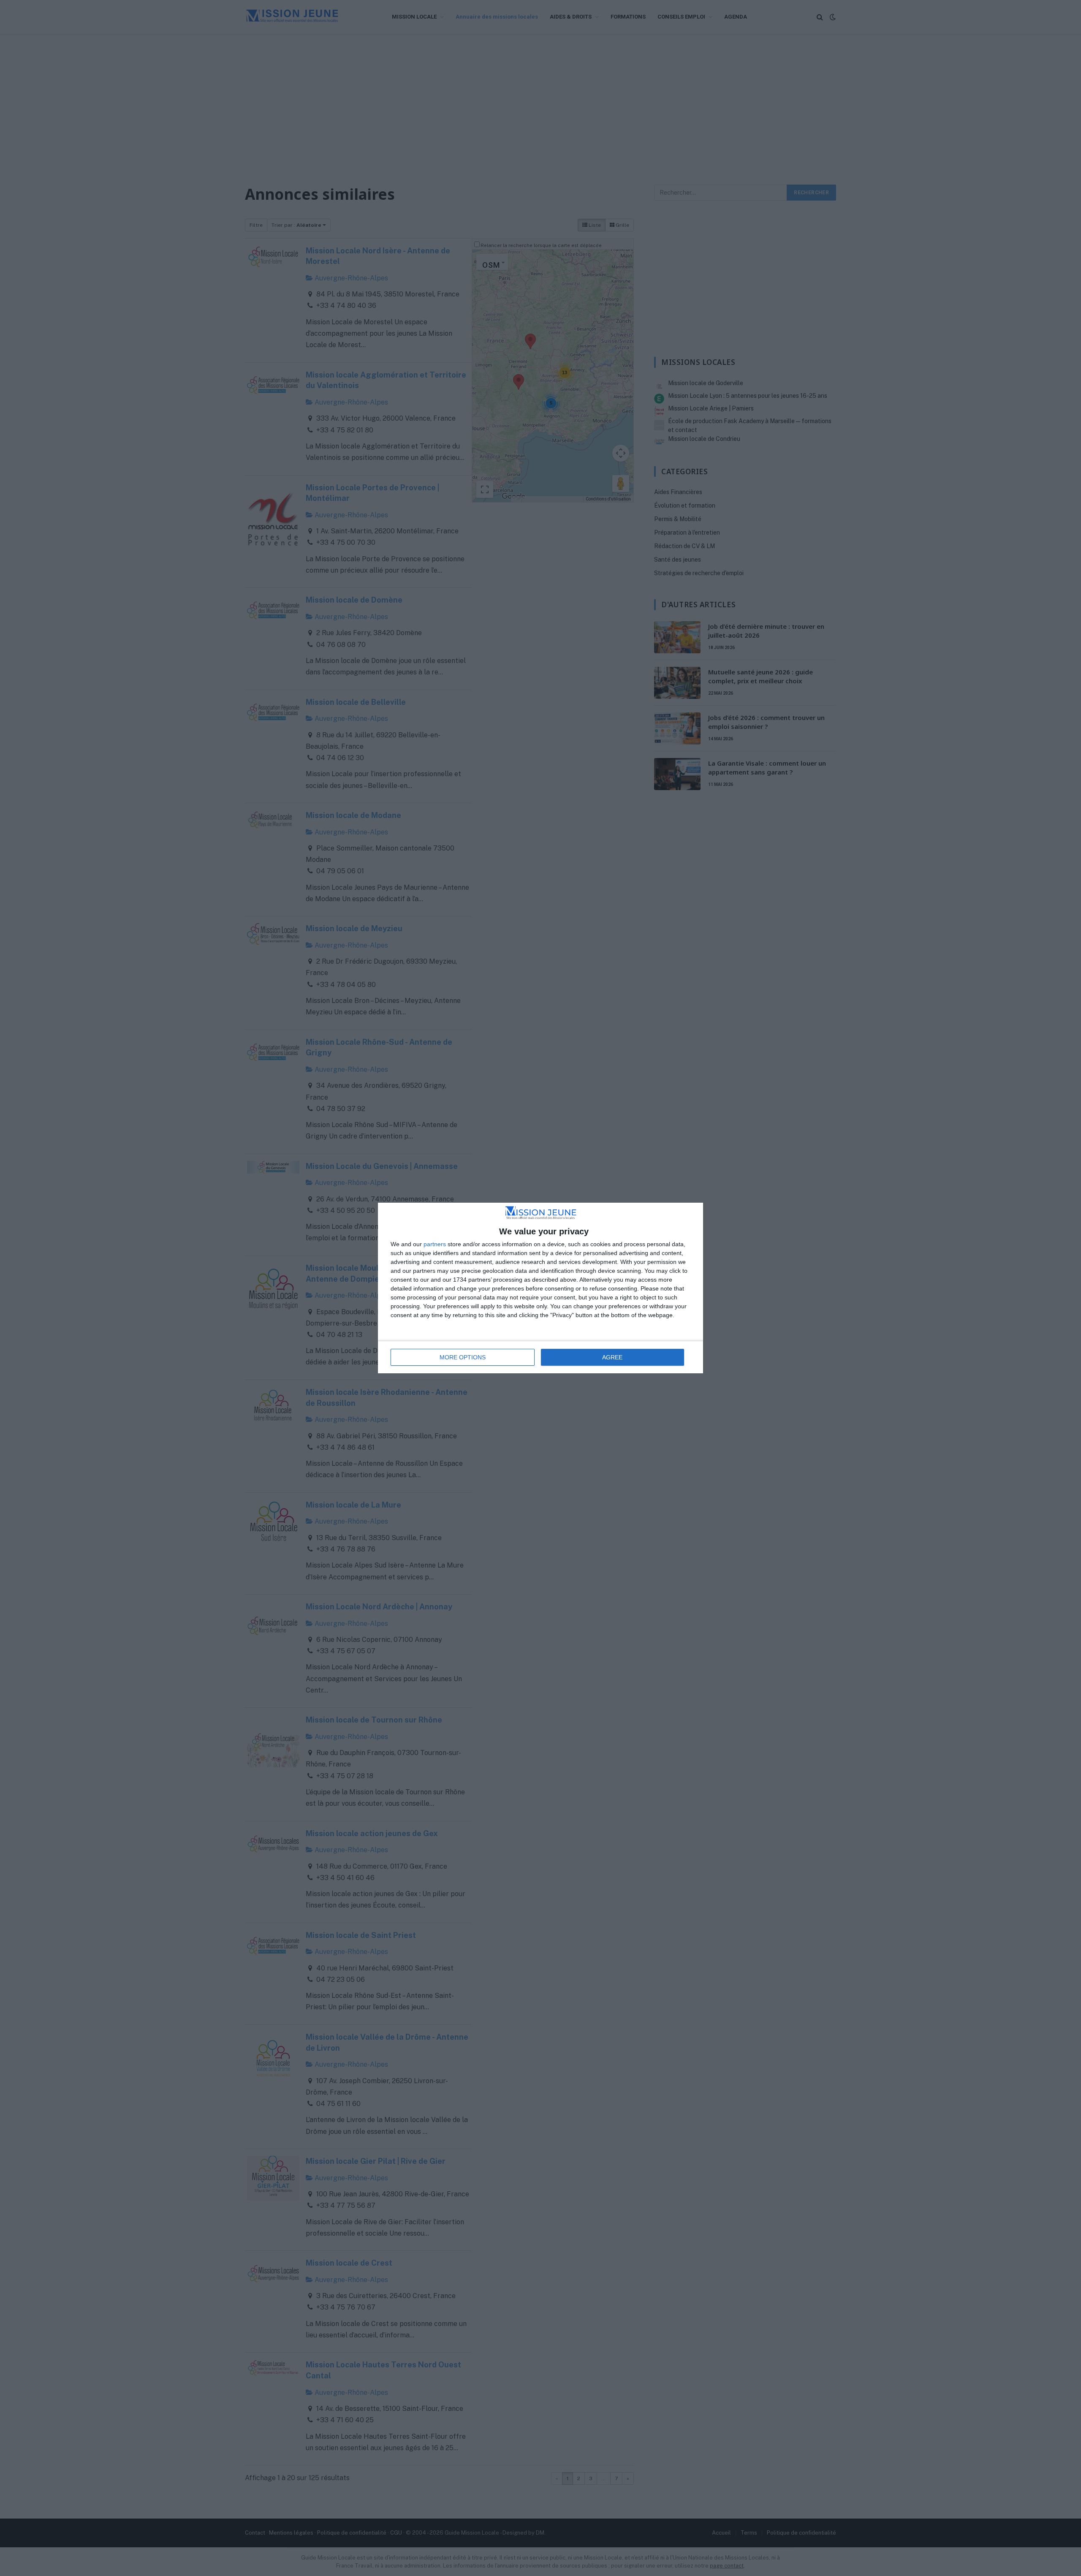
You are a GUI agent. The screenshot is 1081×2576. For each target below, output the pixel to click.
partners (435, 1244)
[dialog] (540, 1288)
